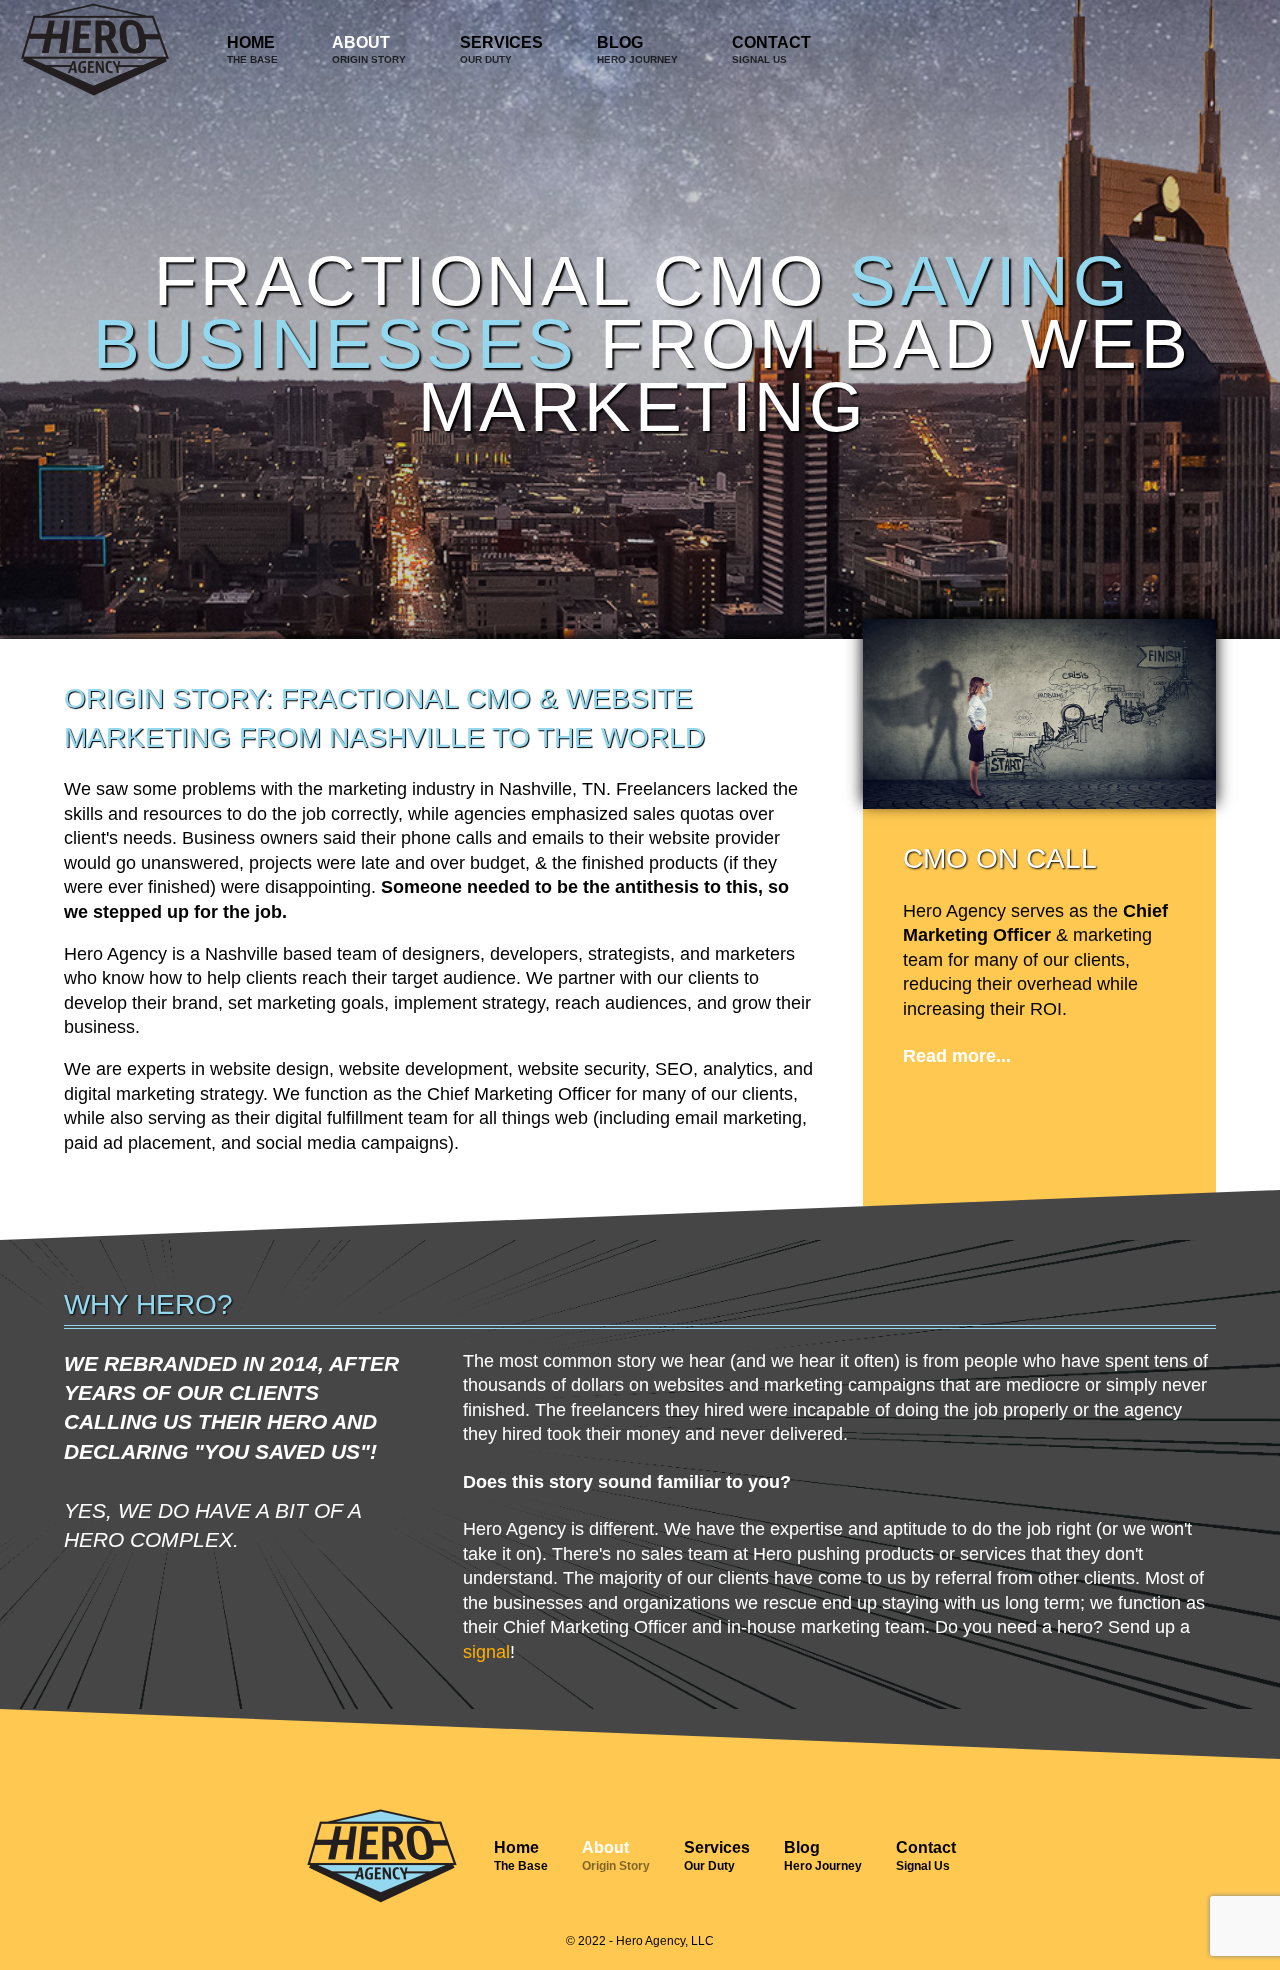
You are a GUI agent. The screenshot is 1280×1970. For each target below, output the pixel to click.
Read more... (957, 1056)
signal (486, 1652)
